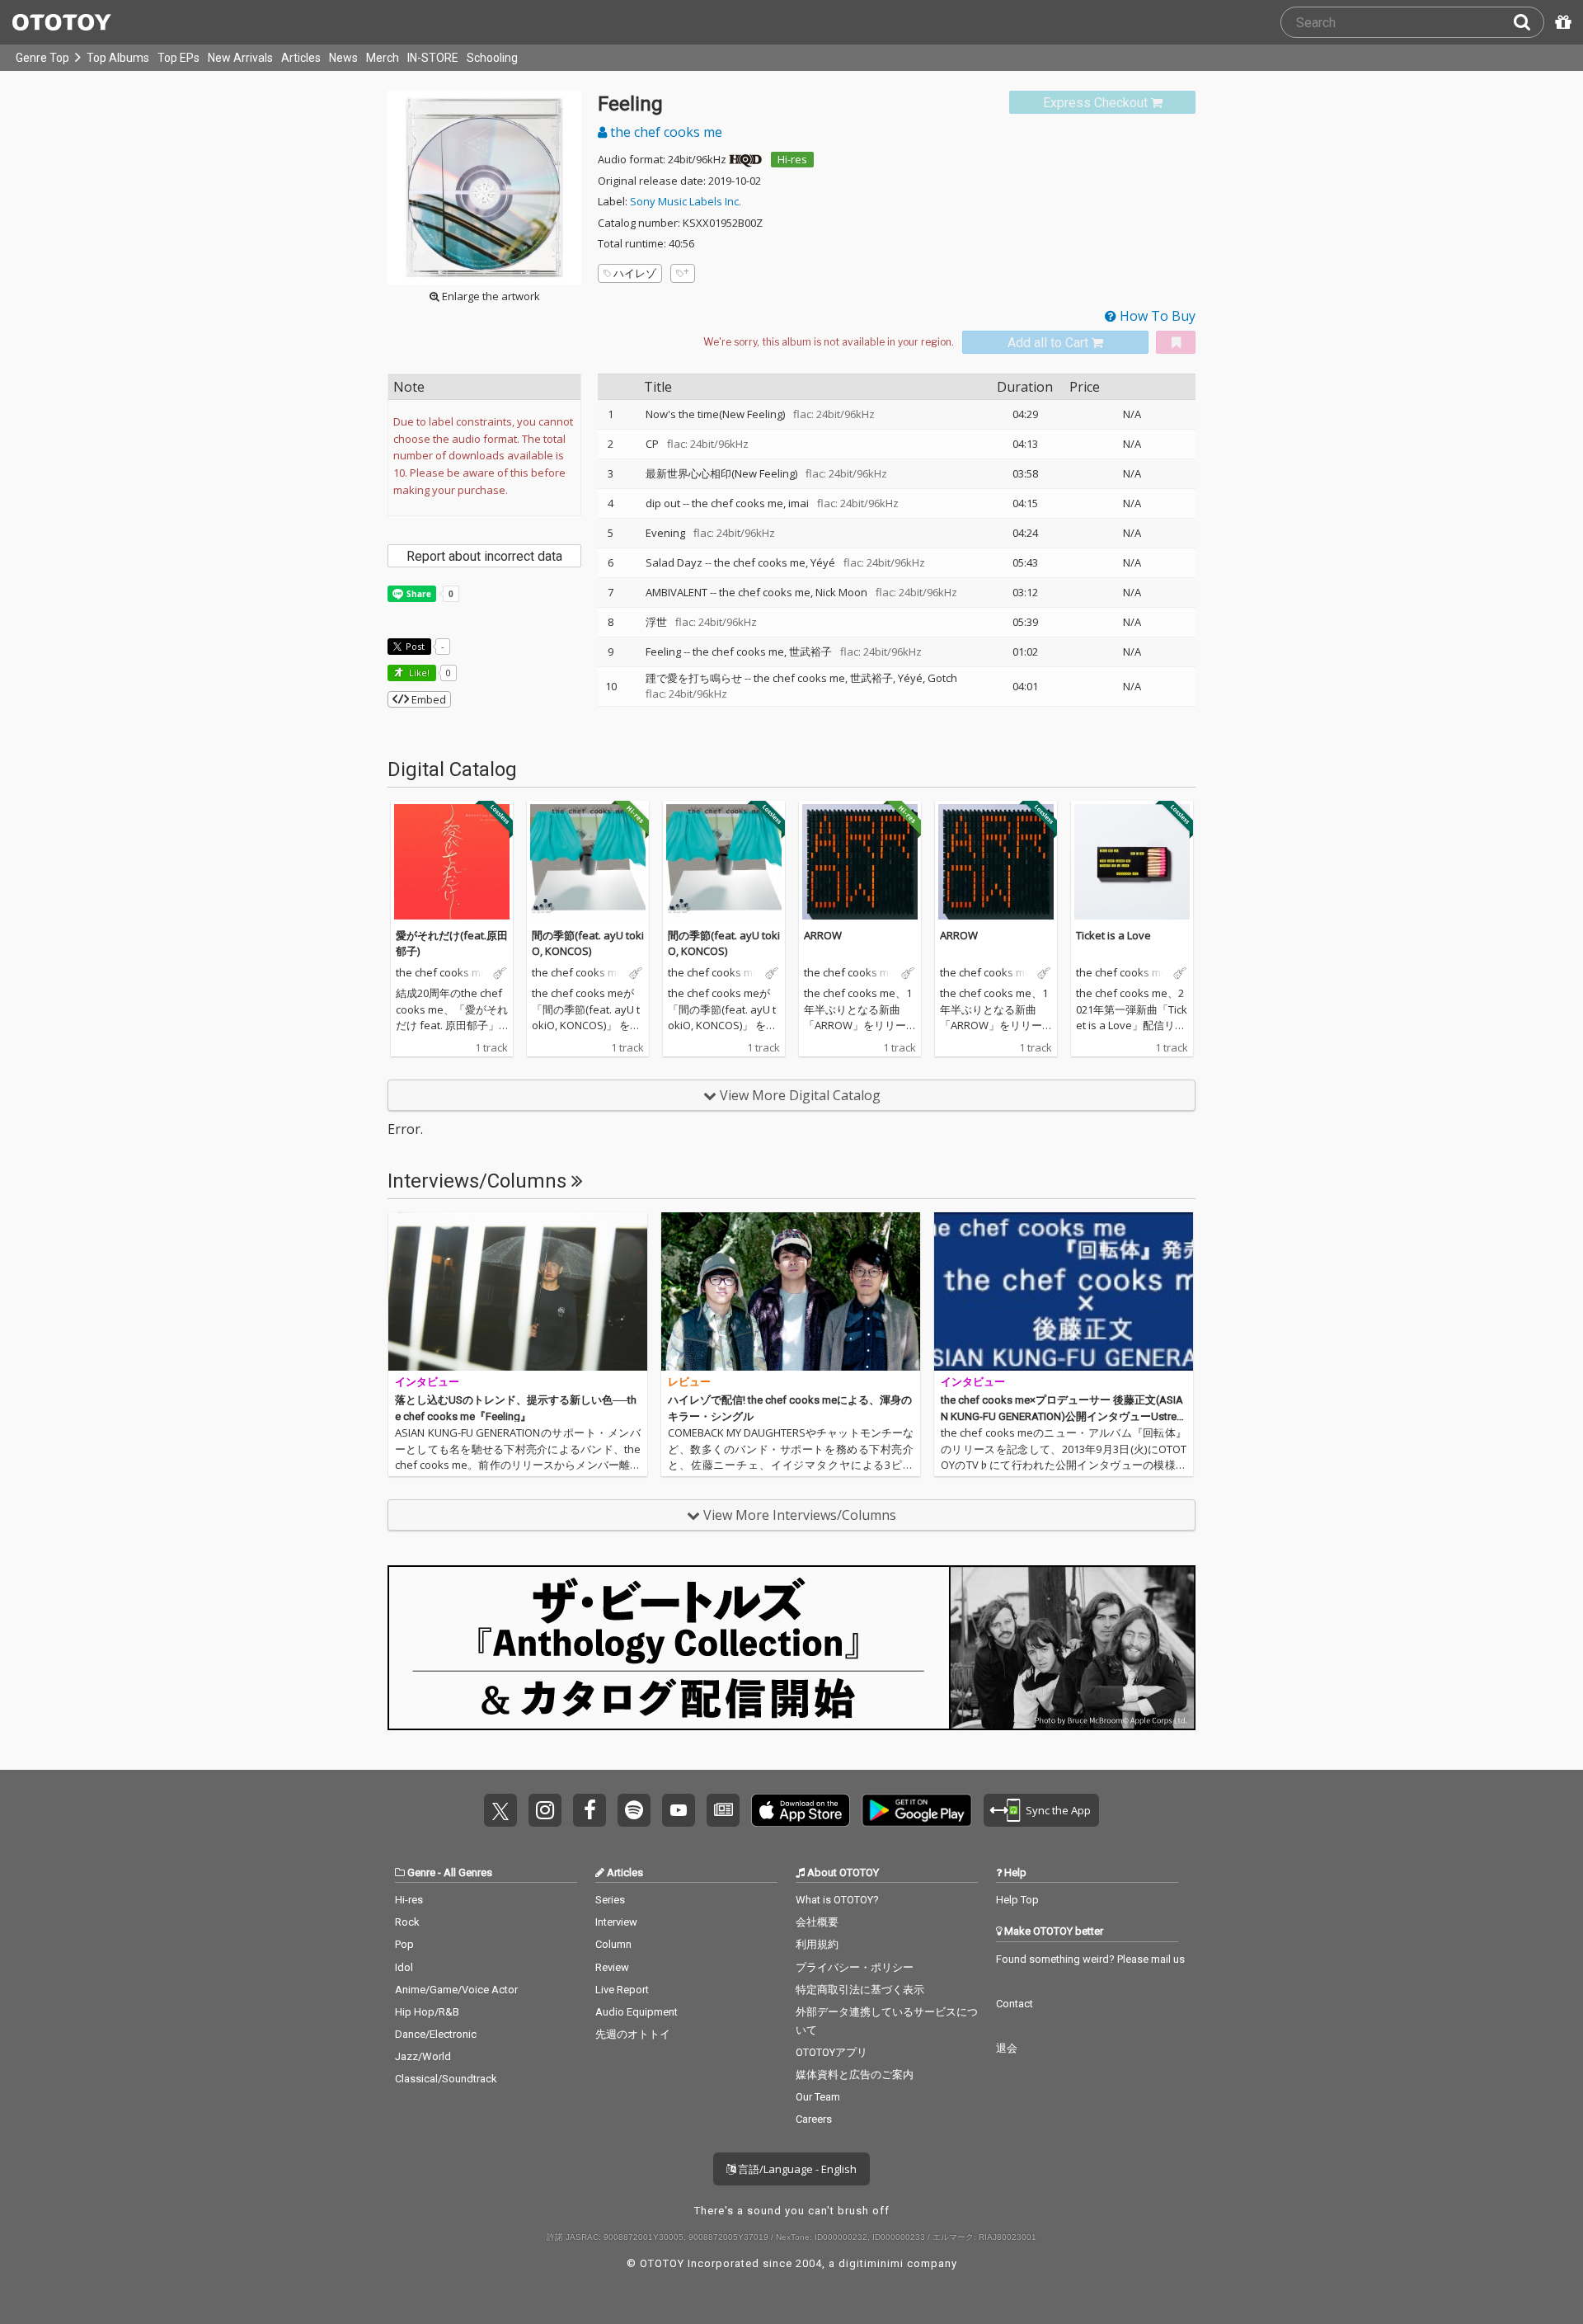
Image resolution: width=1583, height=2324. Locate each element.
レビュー (689, 1382)
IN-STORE (433, 58)
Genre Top (42, 58)
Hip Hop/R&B (427, 2012)
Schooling (492, 58)
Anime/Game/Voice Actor (456, 1990)
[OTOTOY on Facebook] (590, 1810)
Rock (407, 1922)
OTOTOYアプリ (831, 2052)
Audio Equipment (636, 2012)
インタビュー (427, 1382)
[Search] (1529, 22)
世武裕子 (810, 652)
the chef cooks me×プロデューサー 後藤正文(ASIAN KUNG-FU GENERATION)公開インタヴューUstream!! (1062, 1416)
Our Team (818, 2097)
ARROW (823, 935)
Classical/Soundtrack (446, 2079)
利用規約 (817, 1944)
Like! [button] (418, 673)
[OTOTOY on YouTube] (679, 1810)
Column (613, 1944)
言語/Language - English (796, 2169)
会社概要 (817, 1922)
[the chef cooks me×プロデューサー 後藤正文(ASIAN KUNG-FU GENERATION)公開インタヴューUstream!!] (1064, 1291)
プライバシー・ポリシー (855, 1967)
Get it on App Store (801, 1810)
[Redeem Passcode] (1561, 22)
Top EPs (178, 58)
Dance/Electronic (436, 2034)
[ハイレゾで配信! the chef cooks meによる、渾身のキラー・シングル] (791, 1291)
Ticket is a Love (1113, 935)
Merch (383, 58)
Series (610, 1900)
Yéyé (823, 562)
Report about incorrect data (484, 556)
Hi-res (792, 159)
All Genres (468, 1872)
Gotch (942, 678)
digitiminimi (871, 2263)
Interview (616, 1922)
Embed (427, 699)
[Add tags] (683, 273)
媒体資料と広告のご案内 (855, 2075)
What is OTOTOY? (837, 1900)
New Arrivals (240, 58)
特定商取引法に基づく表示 (860, 1990)
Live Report (622, 1990)
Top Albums (118, 58)
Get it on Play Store (917, 1810)
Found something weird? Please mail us (1090, 1959)
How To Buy (1156, 316)
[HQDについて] (745, 159)
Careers (814, 2119)
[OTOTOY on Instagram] (545, 1810)
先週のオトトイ (633, 2034)
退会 (1007, 2048)
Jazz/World (423, 2056)
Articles (301, 58)
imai (799, 503)
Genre (421, 1872)
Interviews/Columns (479, 1181)
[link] (1102, 103)
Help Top (1017, 1900)
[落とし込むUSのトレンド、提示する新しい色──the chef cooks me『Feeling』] (518, 1291)
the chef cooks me (665, 132)
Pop (404, 1944)
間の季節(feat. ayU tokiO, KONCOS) (588, 943)
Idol (404, 1967)
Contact (1015, 2004)
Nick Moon (841, 592)
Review (612, 1967)
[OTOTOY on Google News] (723, 1810)
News (343, 58)
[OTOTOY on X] (500, 1810)
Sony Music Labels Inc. (686, 201)
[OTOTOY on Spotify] (634, 1810)
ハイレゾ (635, 273)
